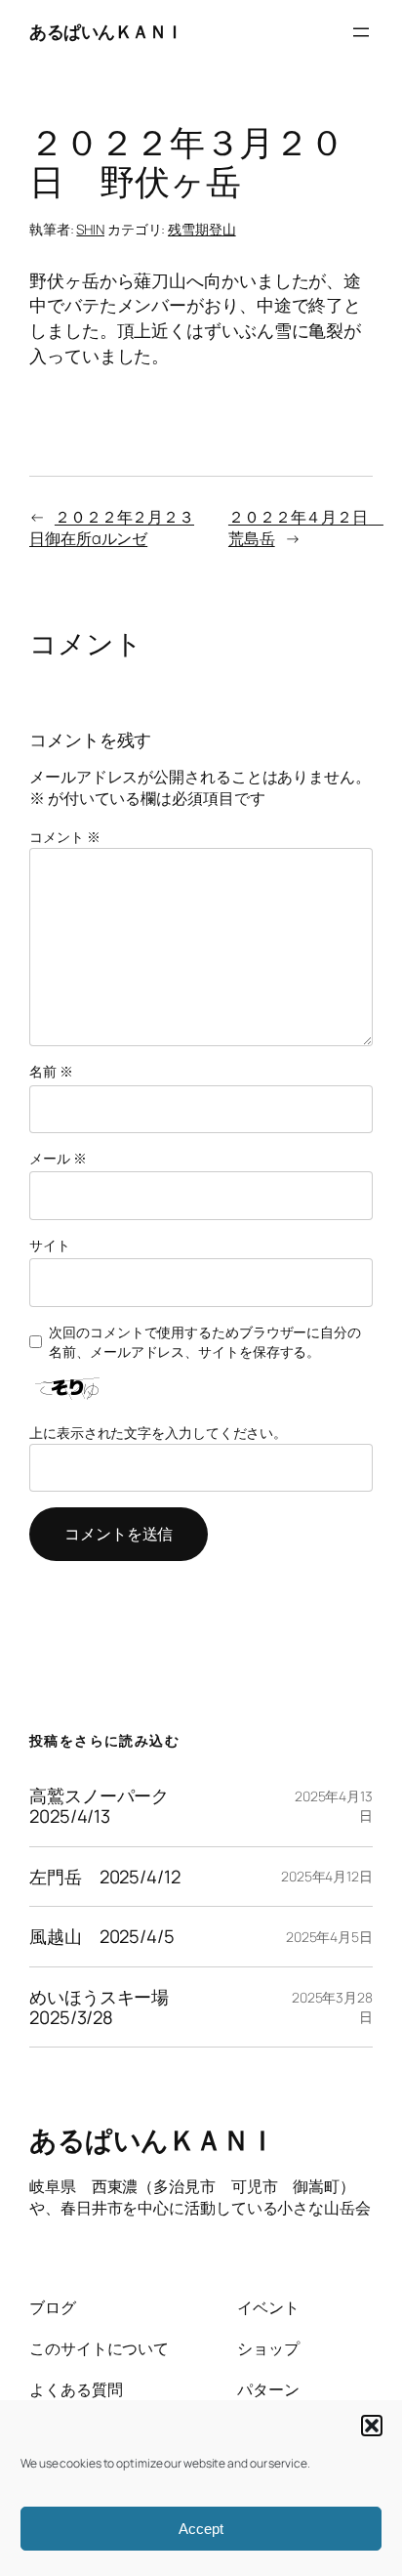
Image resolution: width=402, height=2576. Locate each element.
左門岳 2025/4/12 (105, 1877)
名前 (51, 1071)
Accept (201, 2529)
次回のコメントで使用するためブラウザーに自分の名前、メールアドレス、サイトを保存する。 (205, 1342)
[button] (372, 2426)
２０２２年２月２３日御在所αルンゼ (112, 528)
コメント (64, 837)
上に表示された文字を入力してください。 (158, 1433)
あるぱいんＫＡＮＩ (106, 31)
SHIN (90, 229)
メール (58, 1158)
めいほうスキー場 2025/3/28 (108, 2007)
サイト (50, 1245)
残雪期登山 (202, 229)
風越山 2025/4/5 (102, 1937)
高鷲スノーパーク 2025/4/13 (108, 1806)
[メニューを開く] (361, 32)
